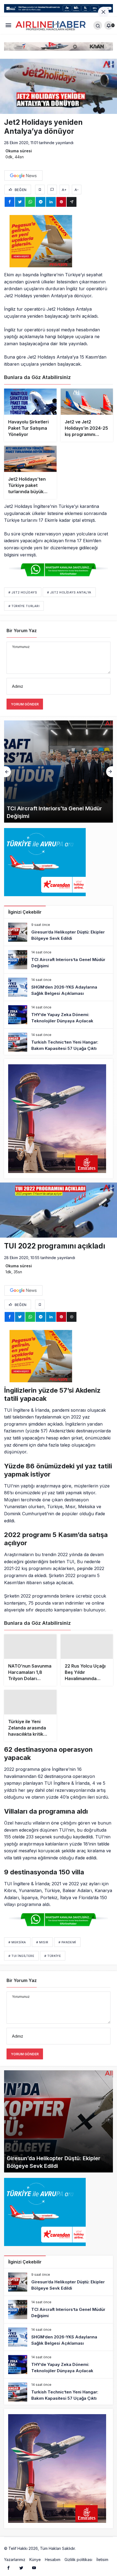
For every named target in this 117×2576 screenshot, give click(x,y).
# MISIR (42, 1934)
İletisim (102, 2551)
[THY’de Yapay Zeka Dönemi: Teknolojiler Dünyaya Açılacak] (59, 1015)
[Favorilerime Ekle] (40, 190)
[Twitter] (21, 2559)
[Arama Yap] (98, 25)
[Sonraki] (110, 772)
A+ (64, 190)
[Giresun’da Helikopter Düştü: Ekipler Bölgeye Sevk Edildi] (59, 932)
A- (77, 190)
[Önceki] (7, 772)
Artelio (82, 2540)
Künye (35, 2551)
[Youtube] (34, 2559)
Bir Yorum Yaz (22, 631)
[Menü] (8, 25)
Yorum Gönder (25, 704)
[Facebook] (8, 2559)
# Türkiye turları (24, 606)
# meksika (17, 1934)
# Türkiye (53, 1948)
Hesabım (53, 2551)
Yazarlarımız (15, 2551)
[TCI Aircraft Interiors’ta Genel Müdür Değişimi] (59, 960)
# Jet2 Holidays (23, 592)
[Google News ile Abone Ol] (23, 175)
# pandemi (67, 1934)
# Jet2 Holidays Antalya (69, 592)
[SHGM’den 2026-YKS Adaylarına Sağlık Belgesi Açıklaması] (59, 772)
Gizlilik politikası (78, 2551)
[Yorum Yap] (52, 190)
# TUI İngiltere (21, 1948)
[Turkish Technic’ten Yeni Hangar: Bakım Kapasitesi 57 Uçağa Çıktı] (59, 1042)
